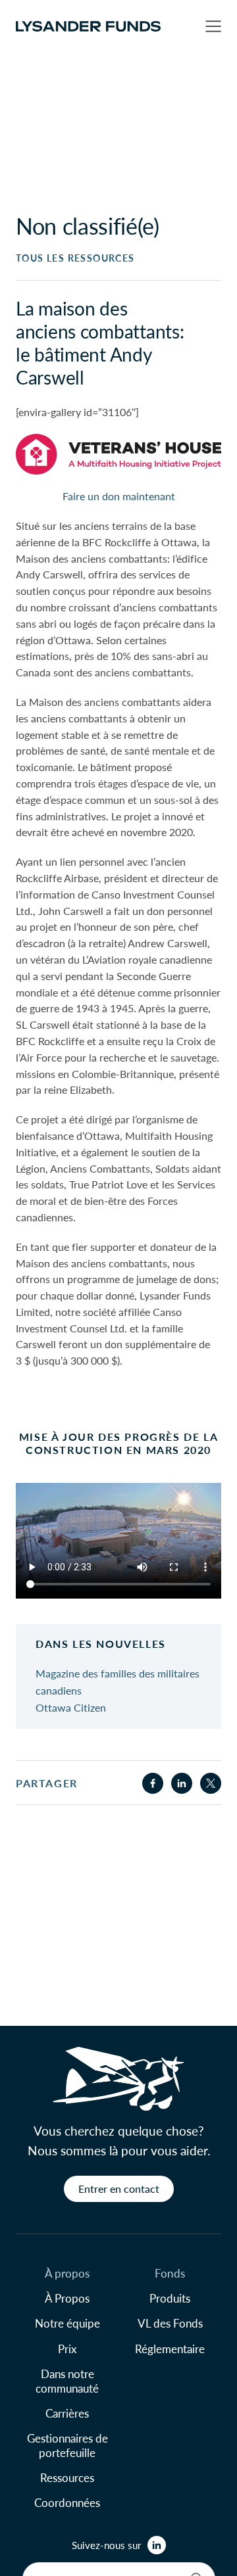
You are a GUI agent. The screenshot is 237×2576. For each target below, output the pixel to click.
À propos (67, 2273)
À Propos (67, 2298)
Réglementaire (170, 2349)
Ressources (67, 2477)
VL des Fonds (170, 2323)
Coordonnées (67, 2502)
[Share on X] (211, 1783)
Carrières (67, 2413)
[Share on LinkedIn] (182, 1783)
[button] (213, 26)
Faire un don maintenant (119, 496)
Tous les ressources (75, 258)
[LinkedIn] (157, 2545)
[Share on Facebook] (153, 1783)
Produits (170, 2298)
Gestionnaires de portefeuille (67, 2445)
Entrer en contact (119, 2189)
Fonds (170, 2273)
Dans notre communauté (67, 2381)
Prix (67, 2349)
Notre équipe (67, 2323)
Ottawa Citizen (71, 1707)
